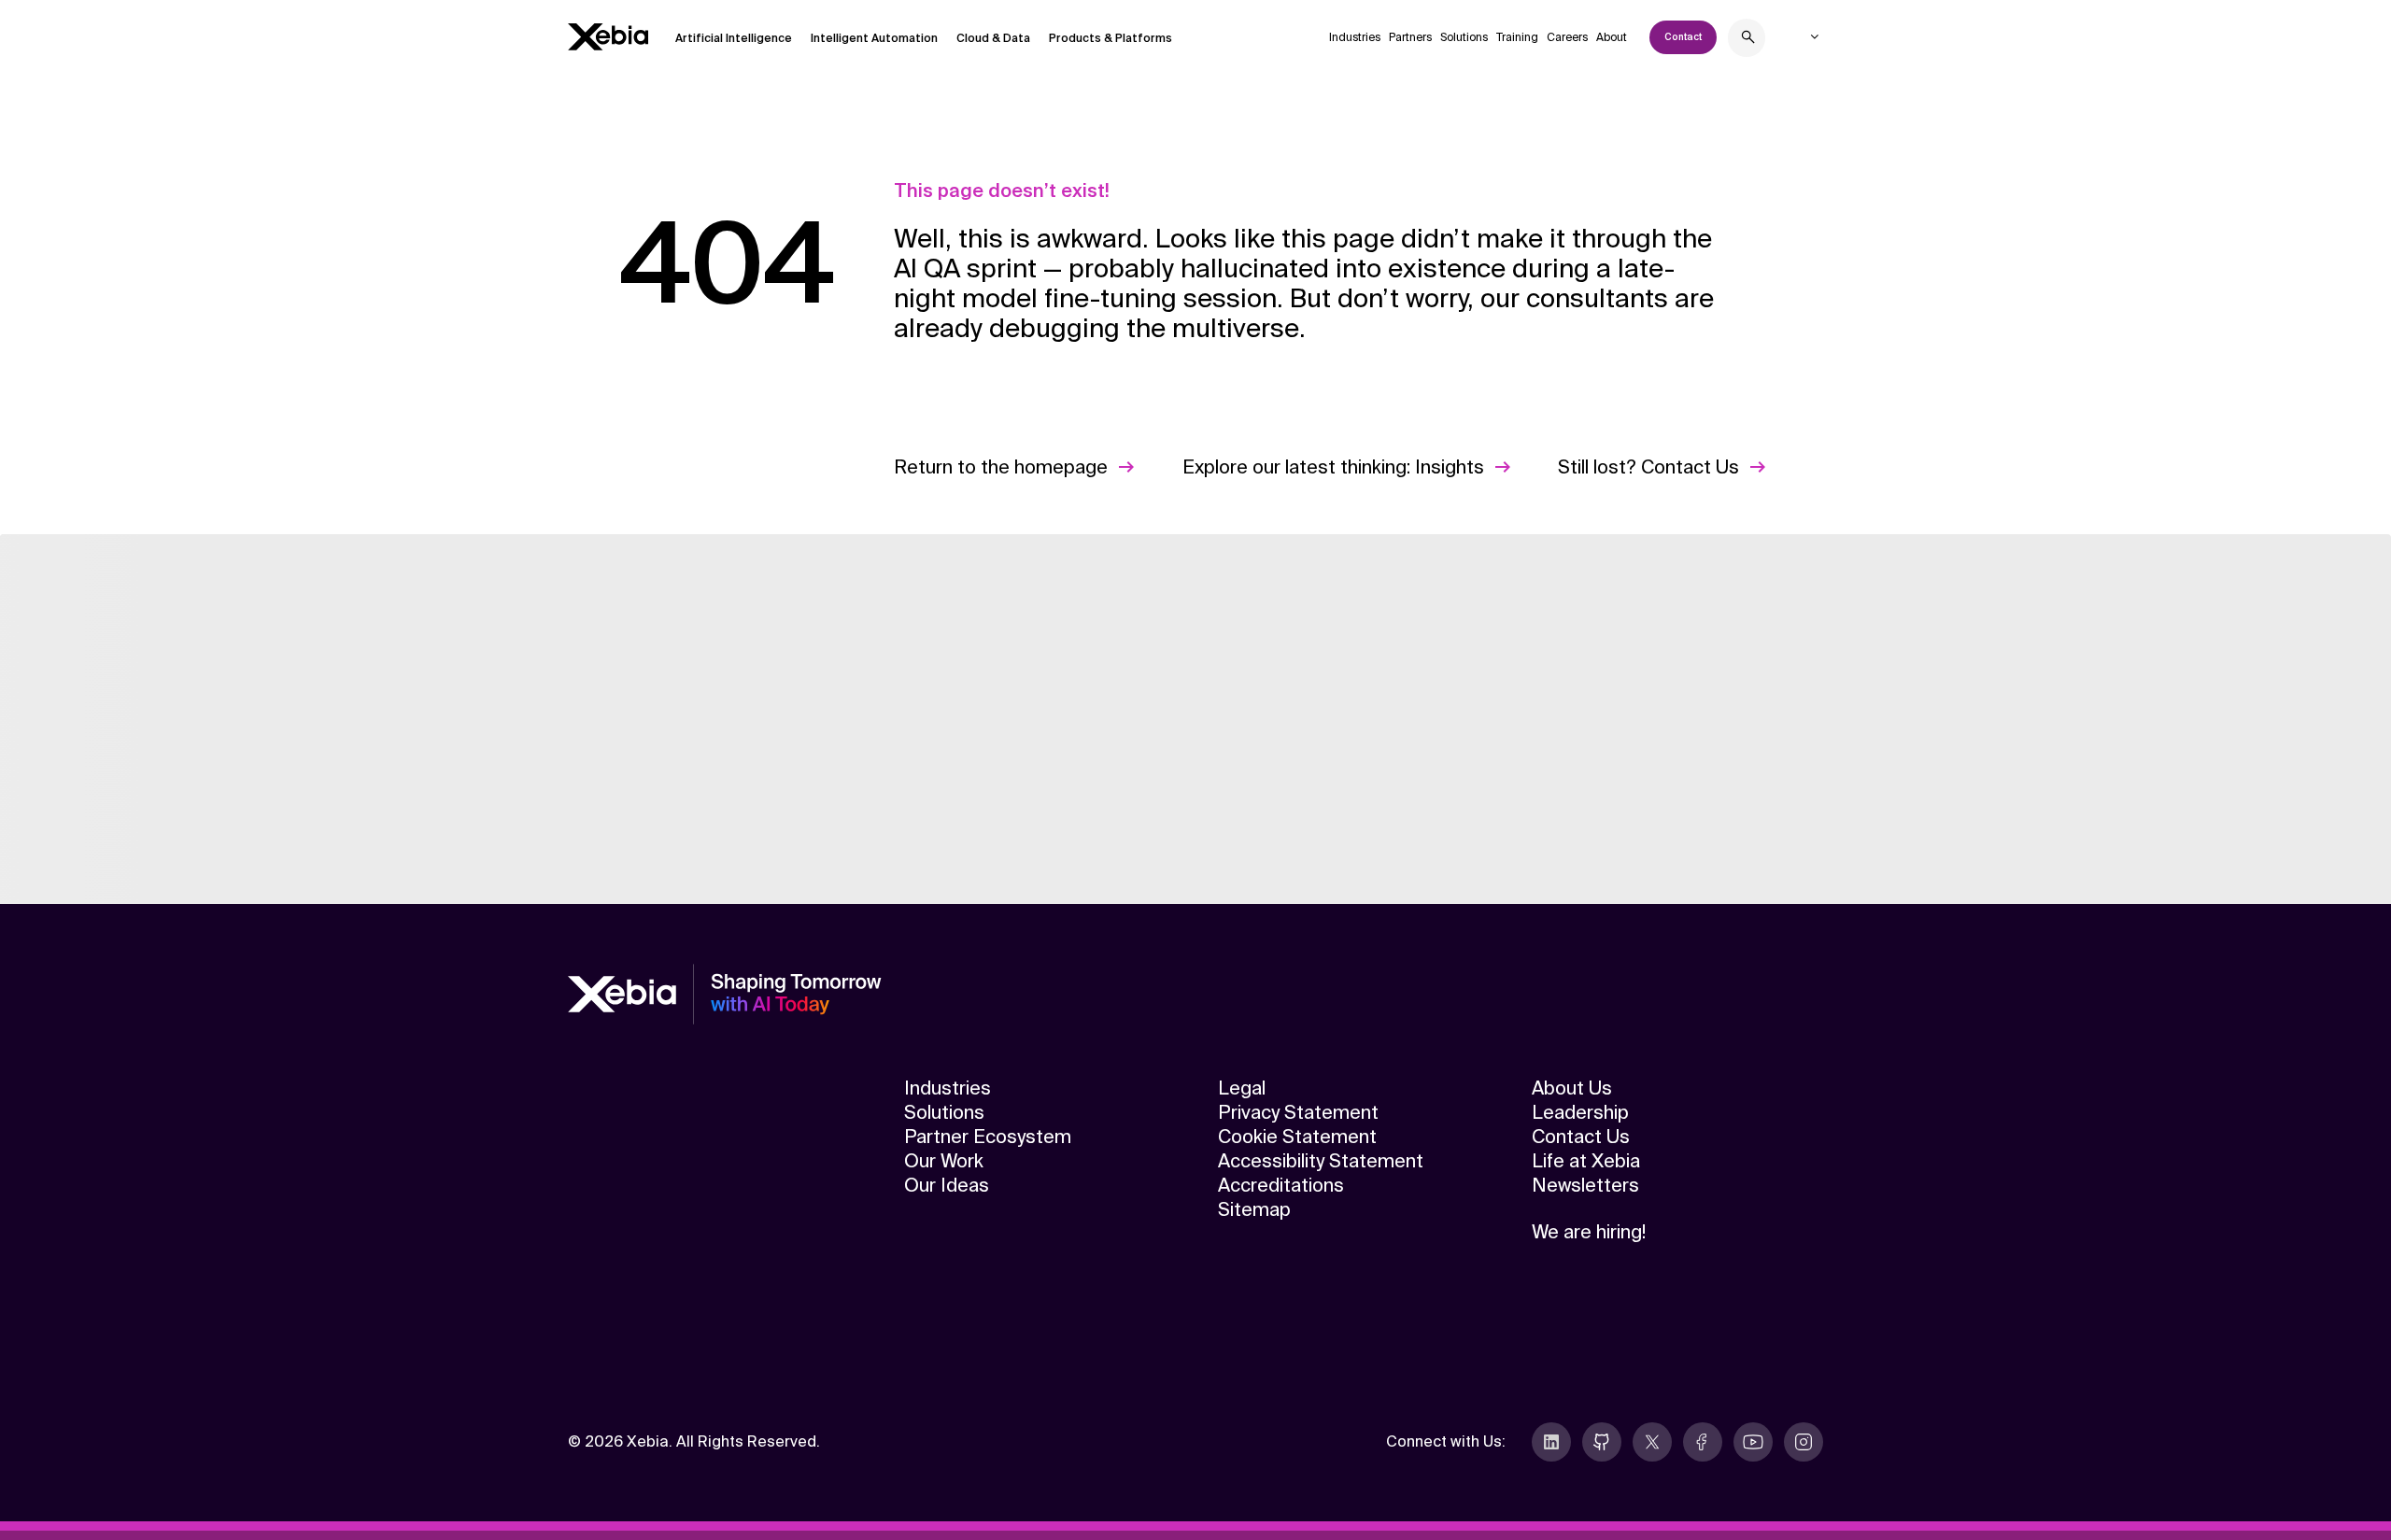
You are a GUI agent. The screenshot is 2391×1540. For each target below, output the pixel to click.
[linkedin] (1551, 1442)
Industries (1355, 37)
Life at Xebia (1586, 1161)
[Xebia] (608, 37)
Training (1517, 37)
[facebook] (1703, 1442)
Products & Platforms (1111, 38)
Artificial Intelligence (734, 38)
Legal (1242, 1088)
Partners (1410, 37)
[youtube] (1753, 1442)
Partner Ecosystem (988, 1137)
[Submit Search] (1748, 40)
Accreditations (1281, 1185)
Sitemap (1254, 1209)
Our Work (944, 1161)
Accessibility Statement (1321, 1161)
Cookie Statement (1297, 1137)
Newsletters (1585, 1185)
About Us (1572, 1088)
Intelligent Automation (874, 38)
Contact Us (1581, 1137)
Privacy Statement (1298, 1112)
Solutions (1464, 37)
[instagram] (1804, 1442)
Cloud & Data (993, 38)
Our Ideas (947, 1185)
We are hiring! (1589, 1232)
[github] (1602, 1442)
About (1612, 37)
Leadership (1580, 1112)
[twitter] (1652, 1442)
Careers (1567, 37)
